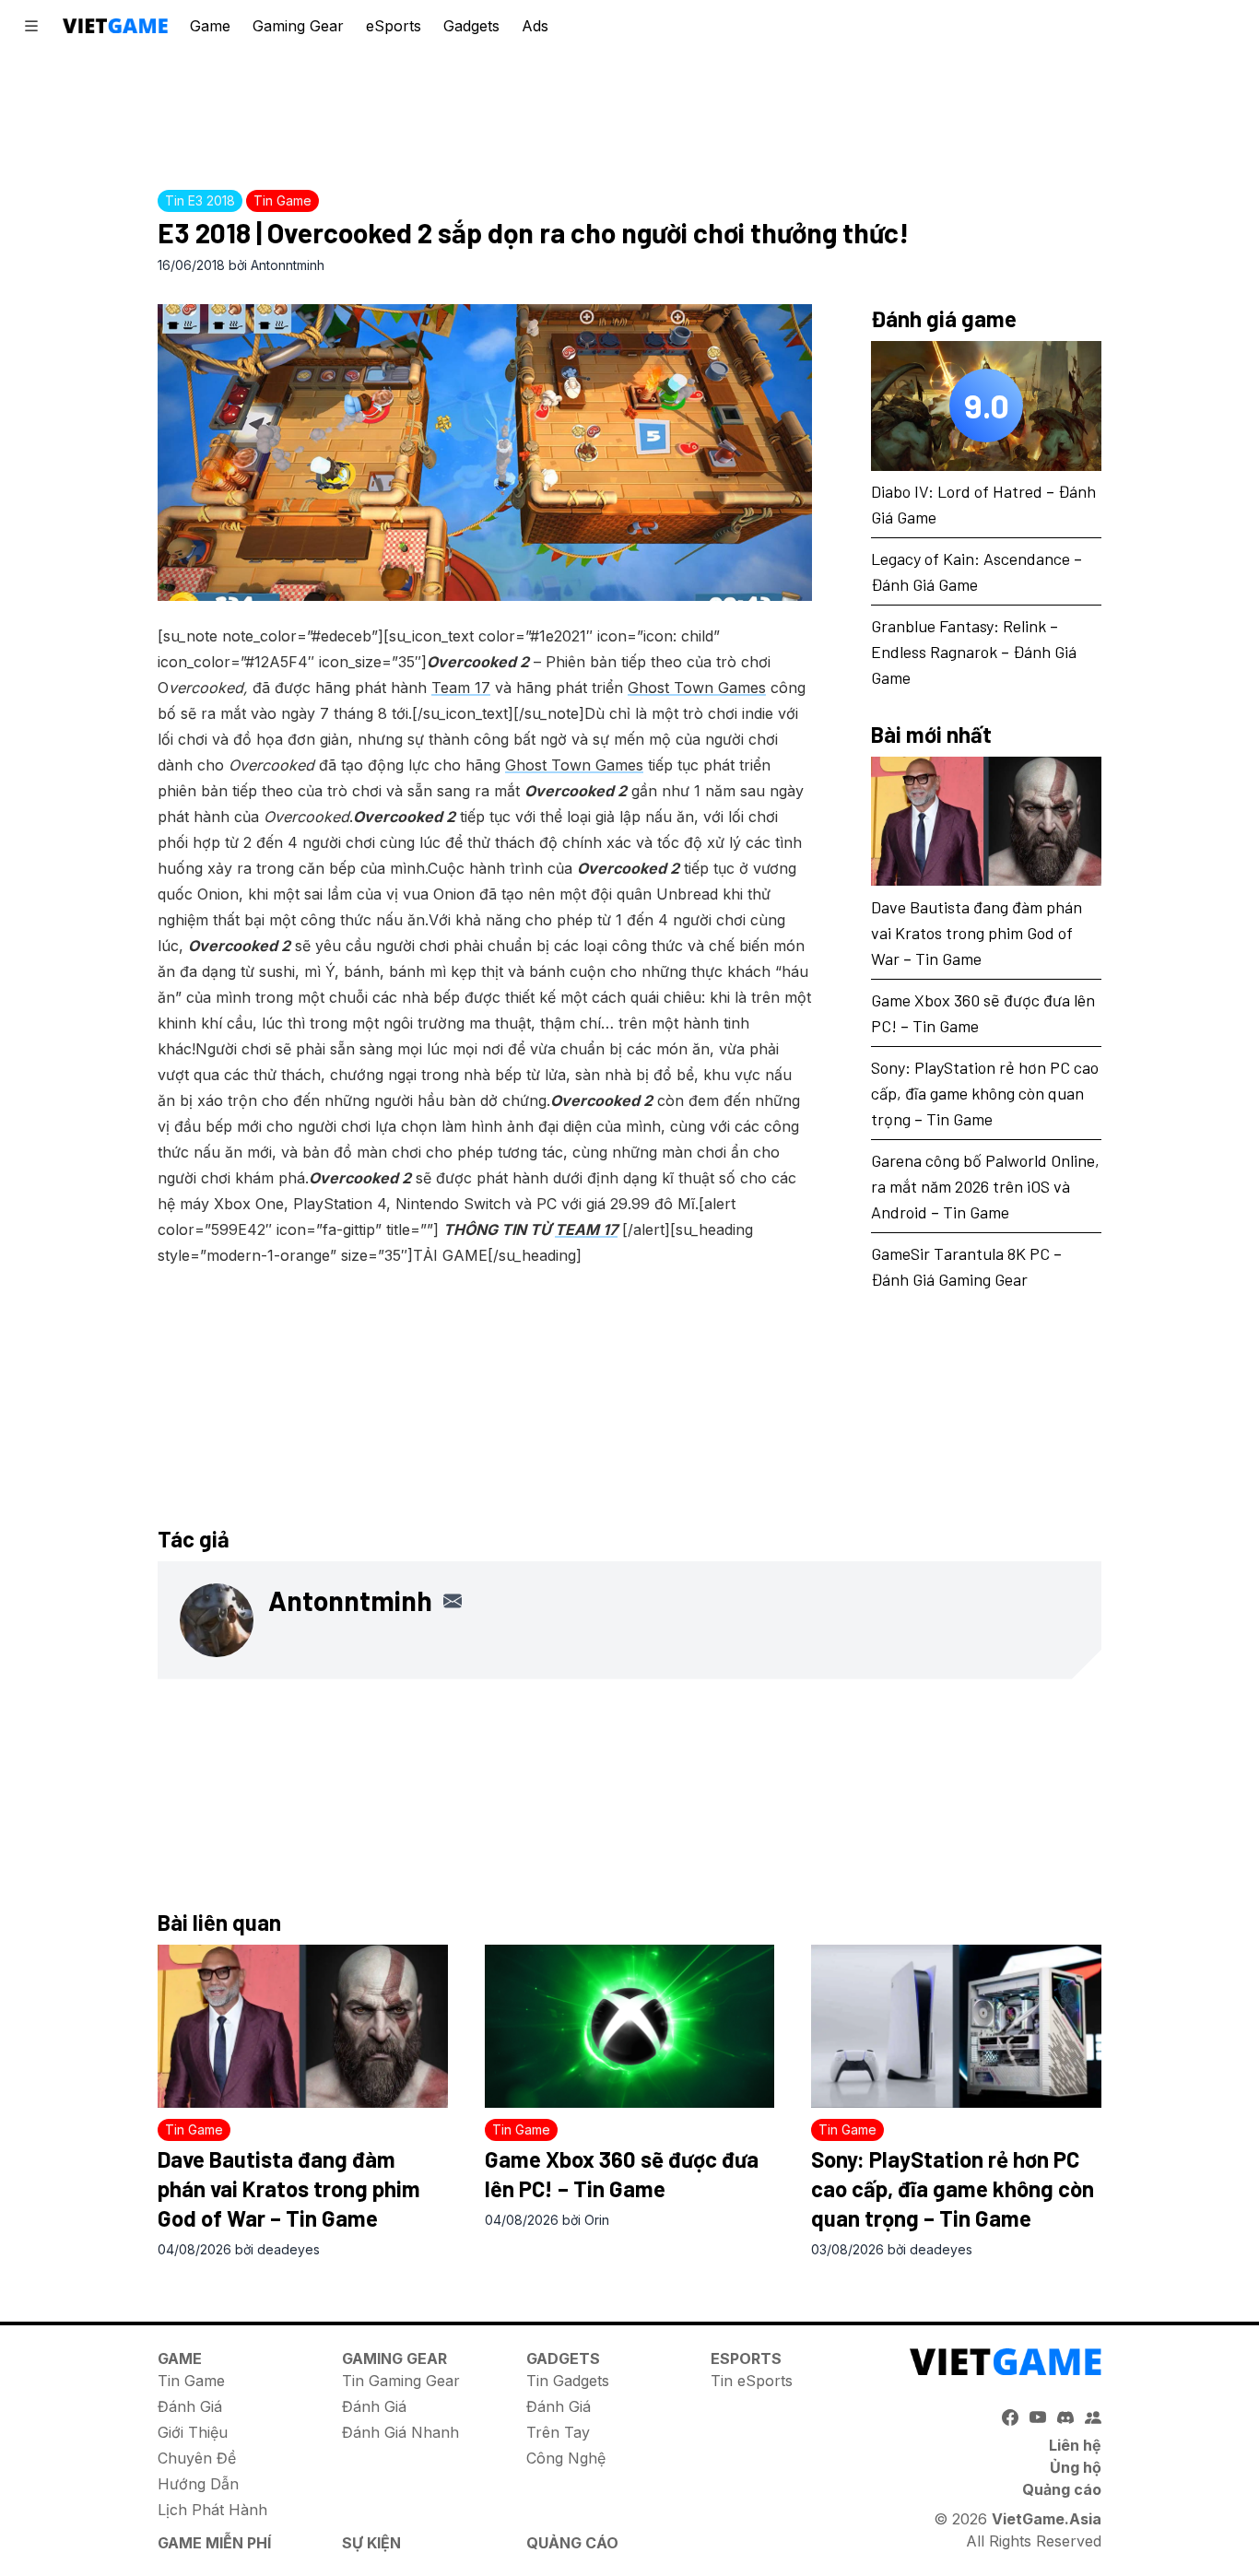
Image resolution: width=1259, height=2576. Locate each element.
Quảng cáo (1062, 2489)
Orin (597, 2220)
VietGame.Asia (1047, 2519)
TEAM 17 (586, 1229)
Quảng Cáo (572, 2543)
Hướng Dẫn (198, 2484)
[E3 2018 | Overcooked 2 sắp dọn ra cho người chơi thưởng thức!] (485, 453)
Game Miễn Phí (214, 2543)
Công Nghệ (566, 2458)
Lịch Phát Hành (212, 2510)
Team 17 (461, 688)
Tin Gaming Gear (401, 2381)
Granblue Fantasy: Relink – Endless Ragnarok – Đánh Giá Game (974, 652)
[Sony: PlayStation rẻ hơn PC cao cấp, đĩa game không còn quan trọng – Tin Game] (956, 2026)
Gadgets (471, 26)
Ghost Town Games (697, 688)
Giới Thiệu (193, 2432)
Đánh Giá (190, 2406)
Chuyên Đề (197, 2458)
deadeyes (288, 2249)
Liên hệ (1075, 2445)
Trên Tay (558, 2432)
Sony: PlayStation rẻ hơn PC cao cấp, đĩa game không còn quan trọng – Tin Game (985, 1092)
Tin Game (191, 2381)
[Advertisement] (629, 115)
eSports (394, 26)
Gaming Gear (298, 26)
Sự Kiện (371, 2543)
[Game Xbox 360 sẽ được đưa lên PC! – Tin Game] (630, 2026)
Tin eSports (752, 2381)
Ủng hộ (1076, 2467)
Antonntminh (288, 265)
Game (210, 26)
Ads (535, 26)
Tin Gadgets (568, 2381)
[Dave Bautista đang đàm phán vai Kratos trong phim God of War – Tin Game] (986, 822)
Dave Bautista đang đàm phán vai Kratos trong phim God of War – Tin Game (977, 932)
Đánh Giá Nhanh (400, 2432)
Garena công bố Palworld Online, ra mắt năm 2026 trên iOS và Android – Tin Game (985, 1185)
